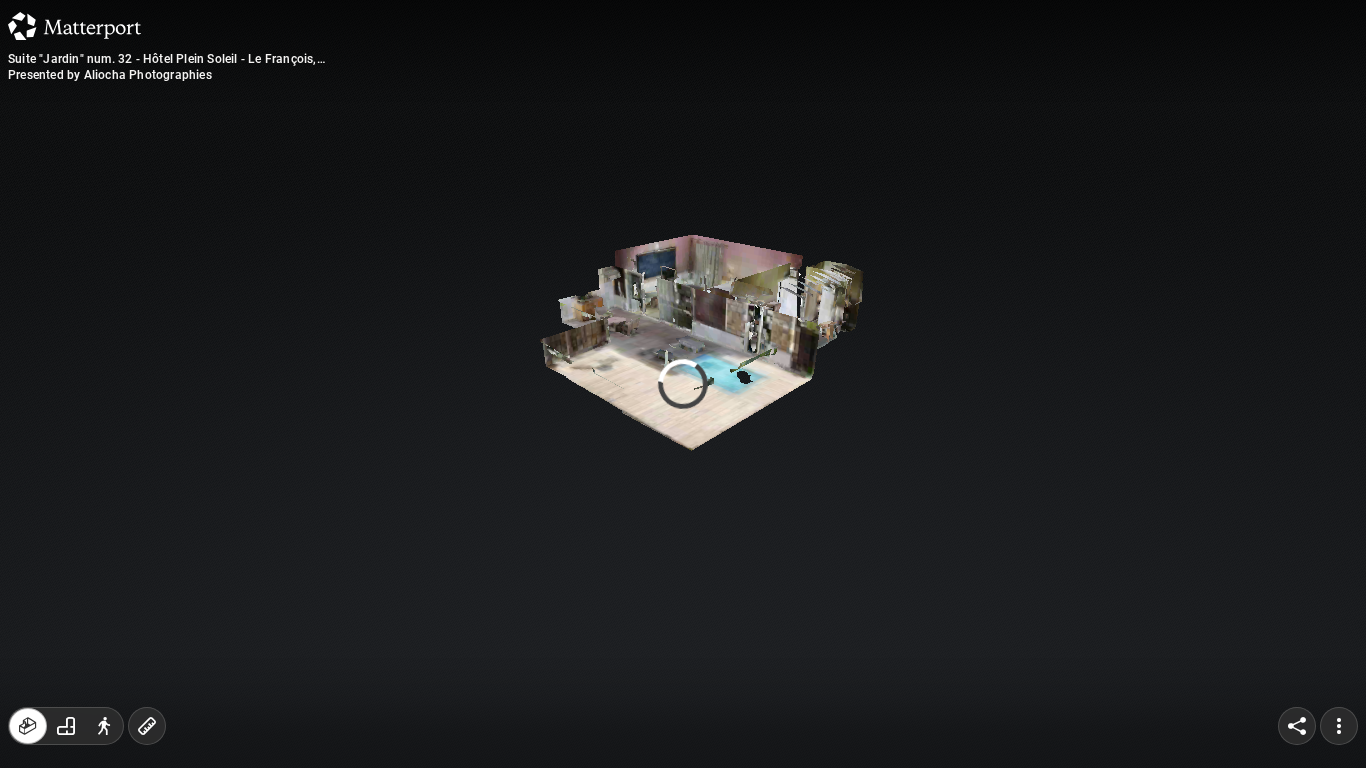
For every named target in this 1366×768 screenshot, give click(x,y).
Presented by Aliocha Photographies (110, 75)
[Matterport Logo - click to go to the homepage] (74, 26)
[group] (66, 726)
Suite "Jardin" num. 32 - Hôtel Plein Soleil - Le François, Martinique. (162, 59)
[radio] (28, 726)
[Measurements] (147, 726)
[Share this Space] (1297, 726)
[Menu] (1339, 726)
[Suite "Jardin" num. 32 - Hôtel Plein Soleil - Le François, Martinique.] (683, 384)
